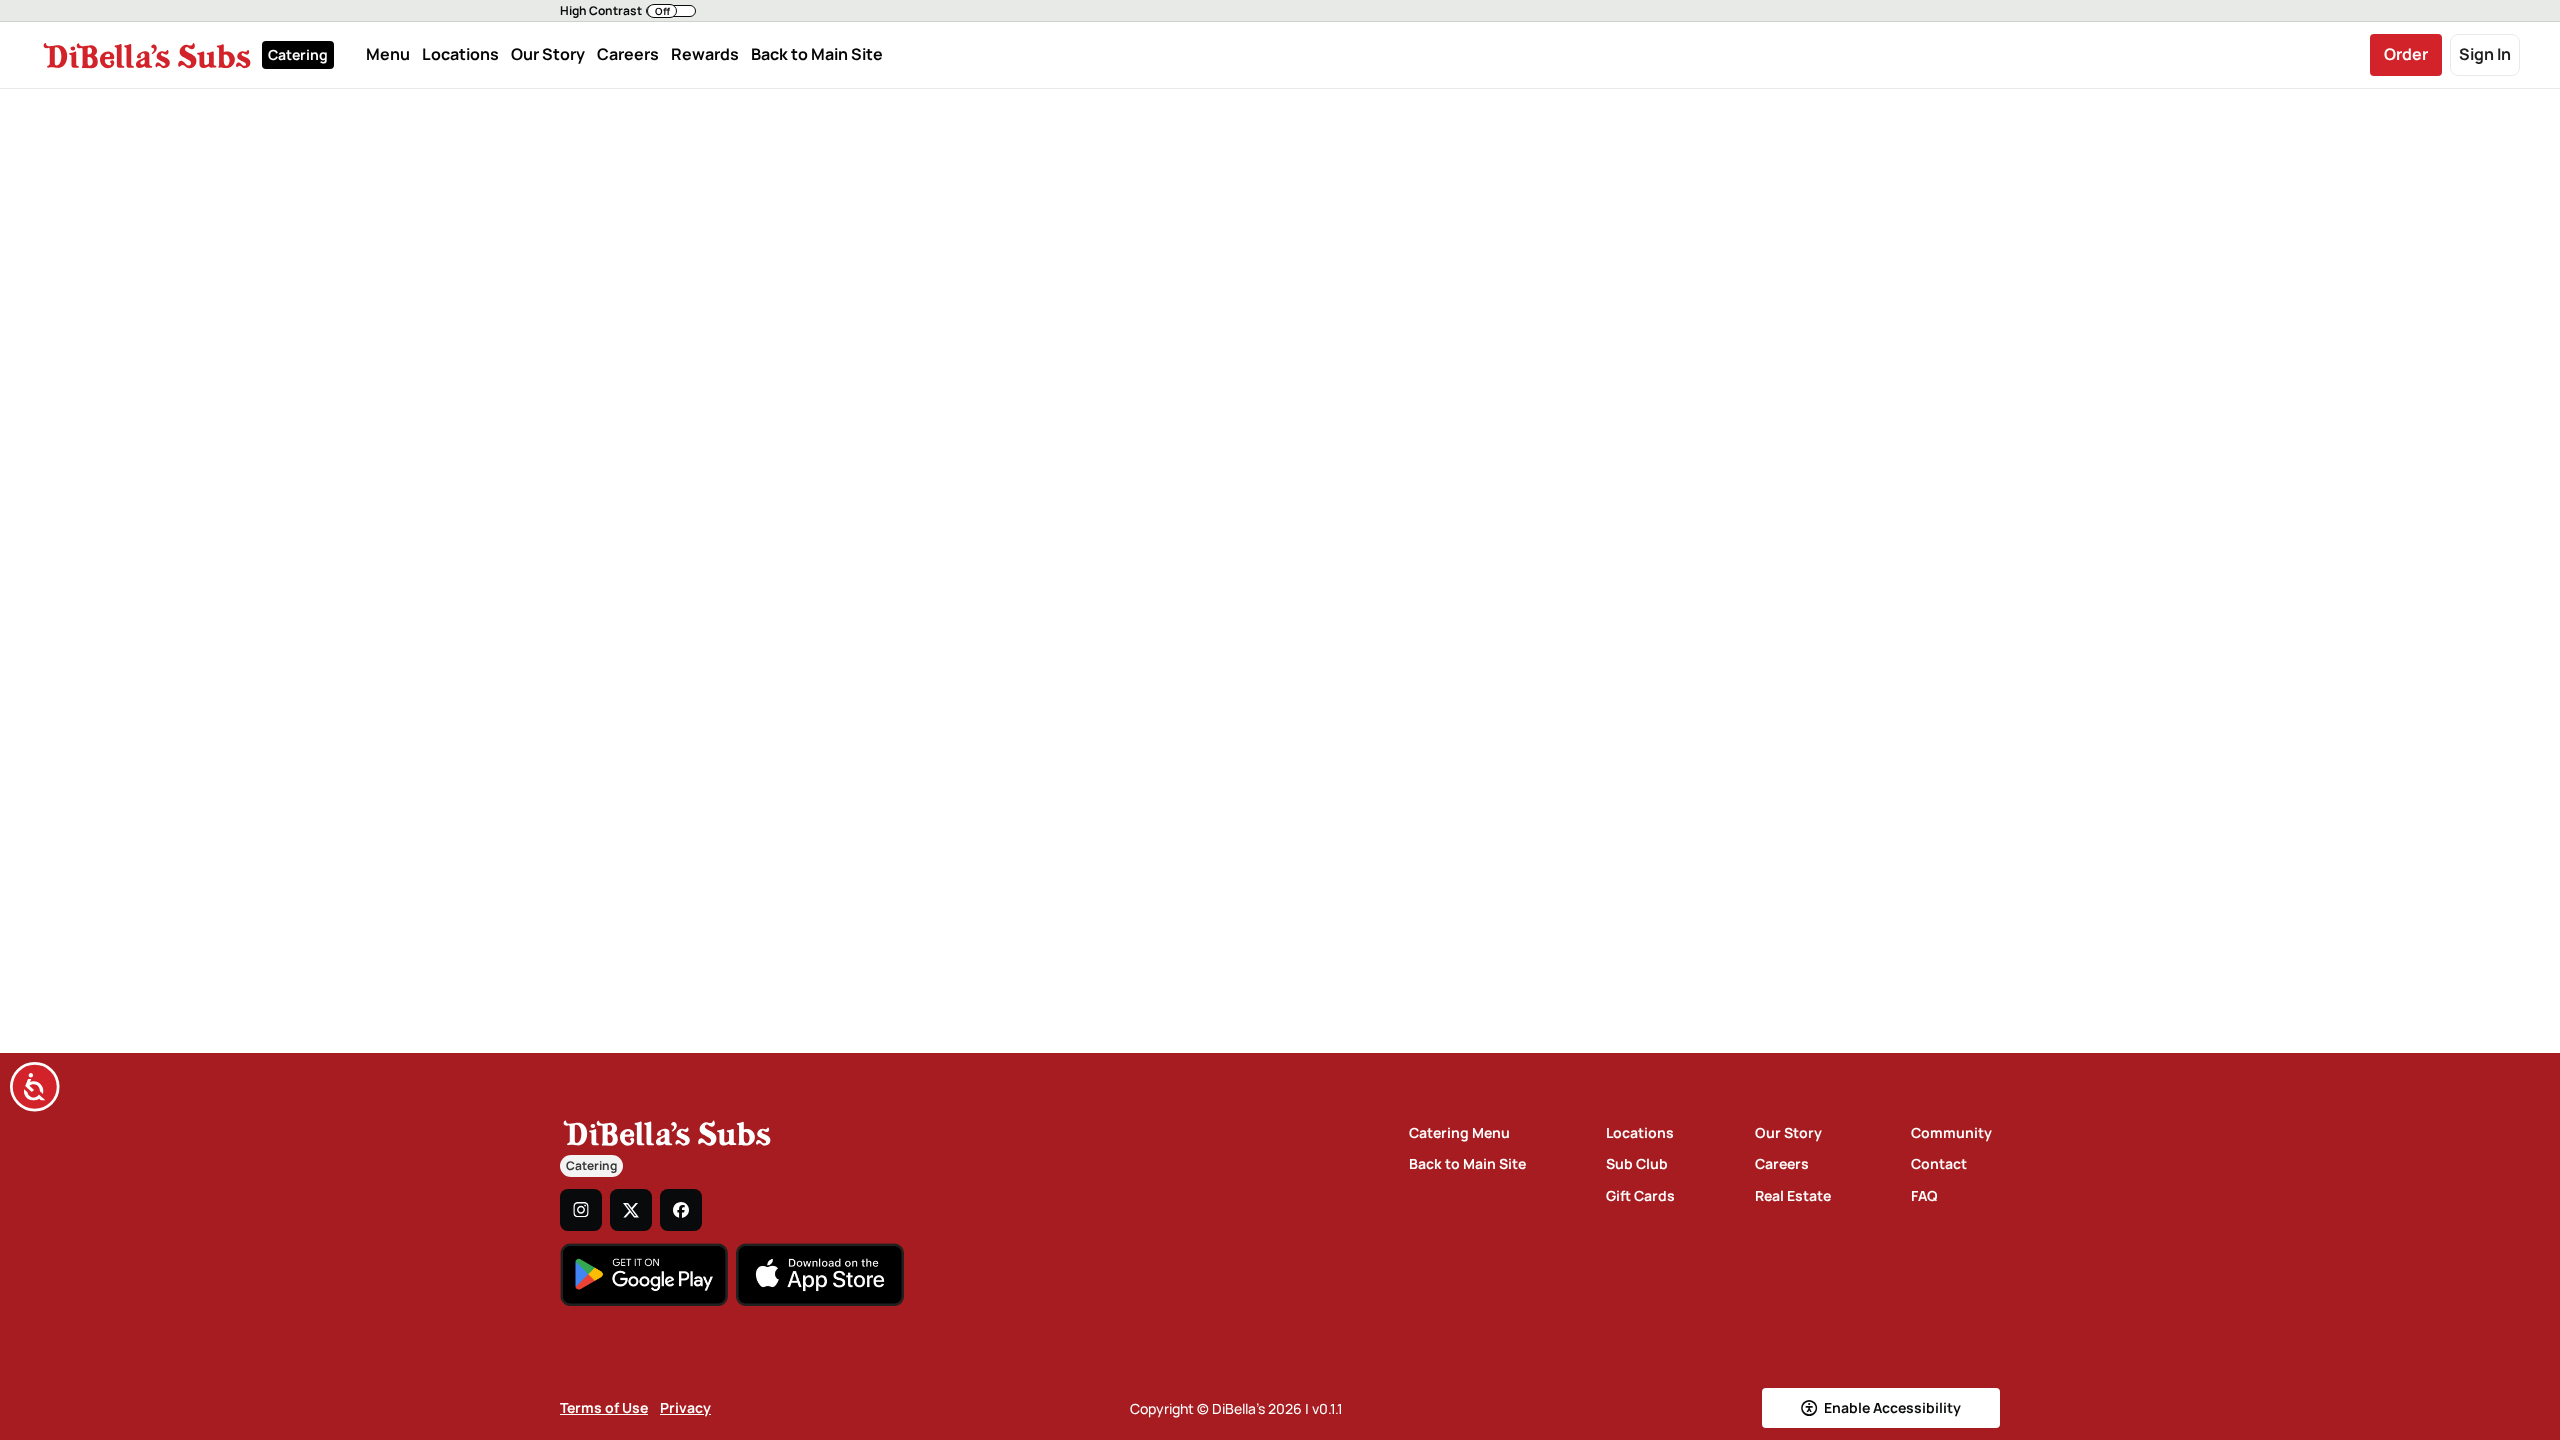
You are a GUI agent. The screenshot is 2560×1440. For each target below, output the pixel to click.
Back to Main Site (817, 55)
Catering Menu (1459, 1132)
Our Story (548, 55)
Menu (388, 55)
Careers (628, 55)
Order (2406, 54)
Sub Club (1637, 1163)
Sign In (2485, 54)
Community (1951, 1132)
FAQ (1924, 1195)
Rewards (705, 55)
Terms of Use (604, 1407)
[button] (628, 11)
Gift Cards (1640, 1195)
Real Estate (1793, 1195)
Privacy (685, 1407)
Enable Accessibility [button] (1892, 1407)
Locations (460, 55)
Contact (1939, 1163)
